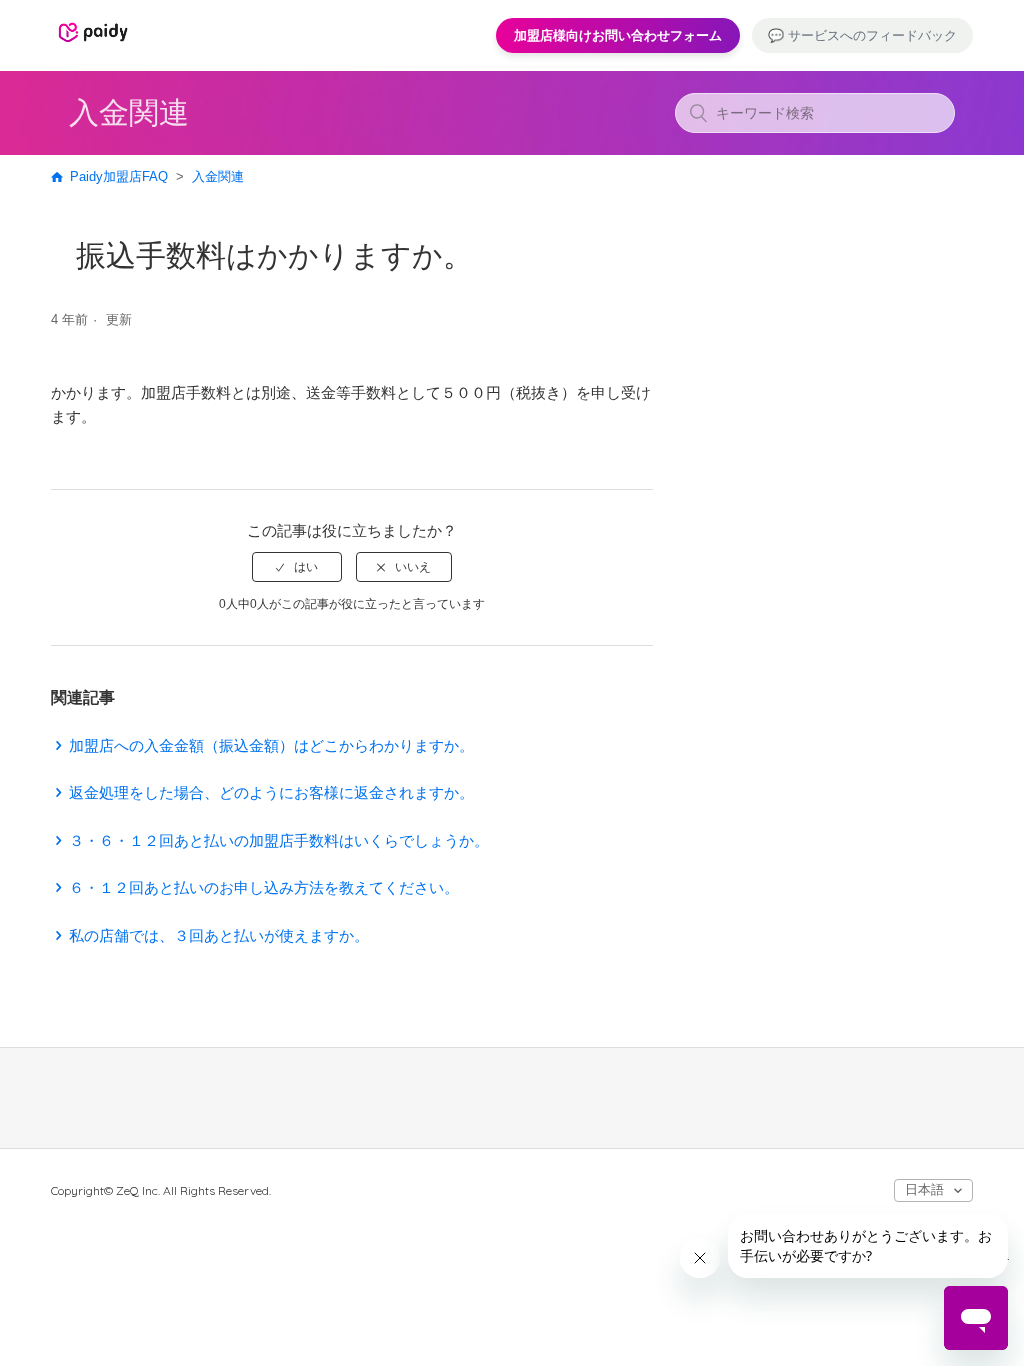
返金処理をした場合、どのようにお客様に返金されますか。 (271, 792)
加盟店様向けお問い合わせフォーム (618, 35)
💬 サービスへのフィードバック (862, 35)
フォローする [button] (596, 323)
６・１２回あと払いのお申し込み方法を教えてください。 (264, 887)
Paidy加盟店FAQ (119, 176)
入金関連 (218, 176)
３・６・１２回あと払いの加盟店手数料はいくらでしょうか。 (279, 840)
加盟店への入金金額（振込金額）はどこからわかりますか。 (271, 745)
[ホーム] (93, 44)
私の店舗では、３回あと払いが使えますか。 (219, 935)
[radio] (297, 567)
